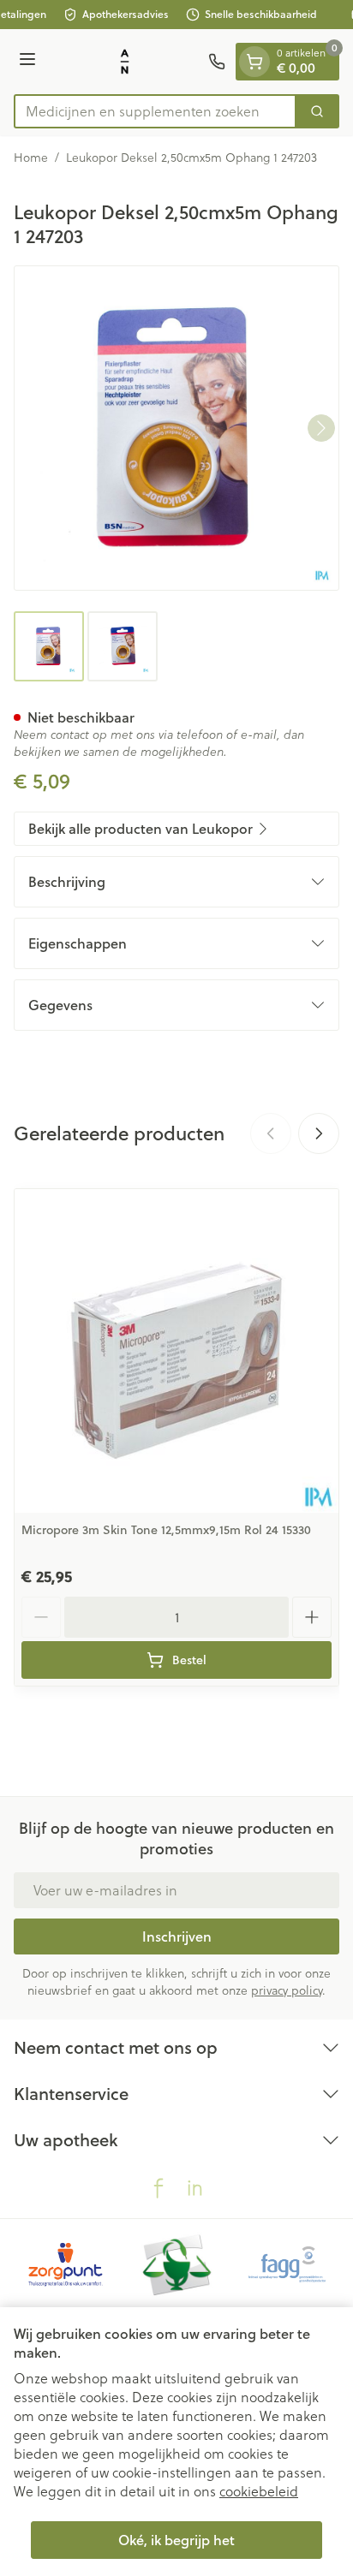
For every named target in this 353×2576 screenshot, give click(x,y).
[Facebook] (159, 2188)
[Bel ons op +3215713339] (217, 62)
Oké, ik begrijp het (176, 2540)
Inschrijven (177, 1936)
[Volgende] (321, 428)
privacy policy (287, 1990)
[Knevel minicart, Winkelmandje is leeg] (254, 62)
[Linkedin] (194, 2188)
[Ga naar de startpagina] (125, 62)
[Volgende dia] (319, 1133)
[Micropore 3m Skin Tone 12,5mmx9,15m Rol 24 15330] (176, 1351)
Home (31, 158)
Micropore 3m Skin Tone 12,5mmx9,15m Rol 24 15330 (166, 1530)
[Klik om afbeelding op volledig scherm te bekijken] (176, 428)
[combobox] (155, 111)
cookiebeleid (259, 2491)
